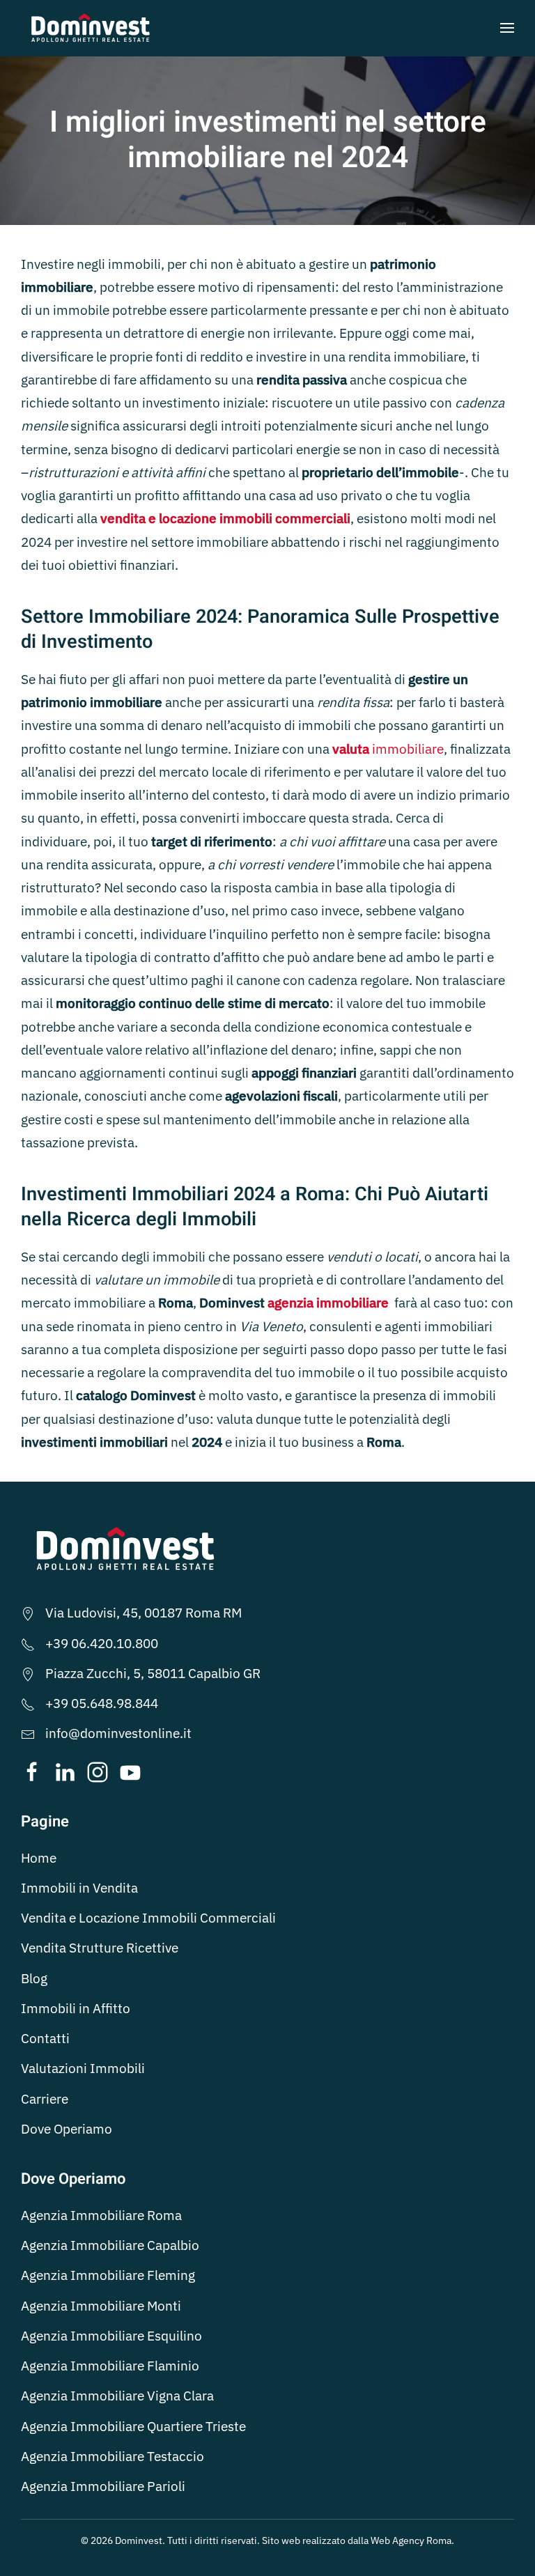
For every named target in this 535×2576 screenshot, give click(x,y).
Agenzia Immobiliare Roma (101, 2215)
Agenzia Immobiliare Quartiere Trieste (133, 2426)
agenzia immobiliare (328, 1303)
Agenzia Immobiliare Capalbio (110, 2245)
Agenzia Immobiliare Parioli (103, 2486)
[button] (507, 28)
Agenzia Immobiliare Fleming (108, 2275)
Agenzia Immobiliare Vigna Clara (117, 2396)
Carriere (45, 2099)
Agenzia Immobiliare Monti (101, 2306)
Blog (34, 1978)
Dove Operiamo (67, 2129)
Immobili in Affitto (76, 2008)
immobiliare (388, 749)
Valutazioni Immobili (83, 2068)
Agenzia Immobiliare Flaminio (110, 2366)
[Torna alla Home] (91, 28)
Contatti (45, 2038)
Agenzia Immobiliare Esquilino (111, 2336)
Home (39, 1858)
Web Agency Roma (411, 2540)
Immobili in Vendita (79, 1888)
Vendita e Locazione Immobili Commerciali (148, 1918)
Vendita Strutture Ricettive (100, 1948)
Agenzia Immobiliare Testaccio (113, 2456)
